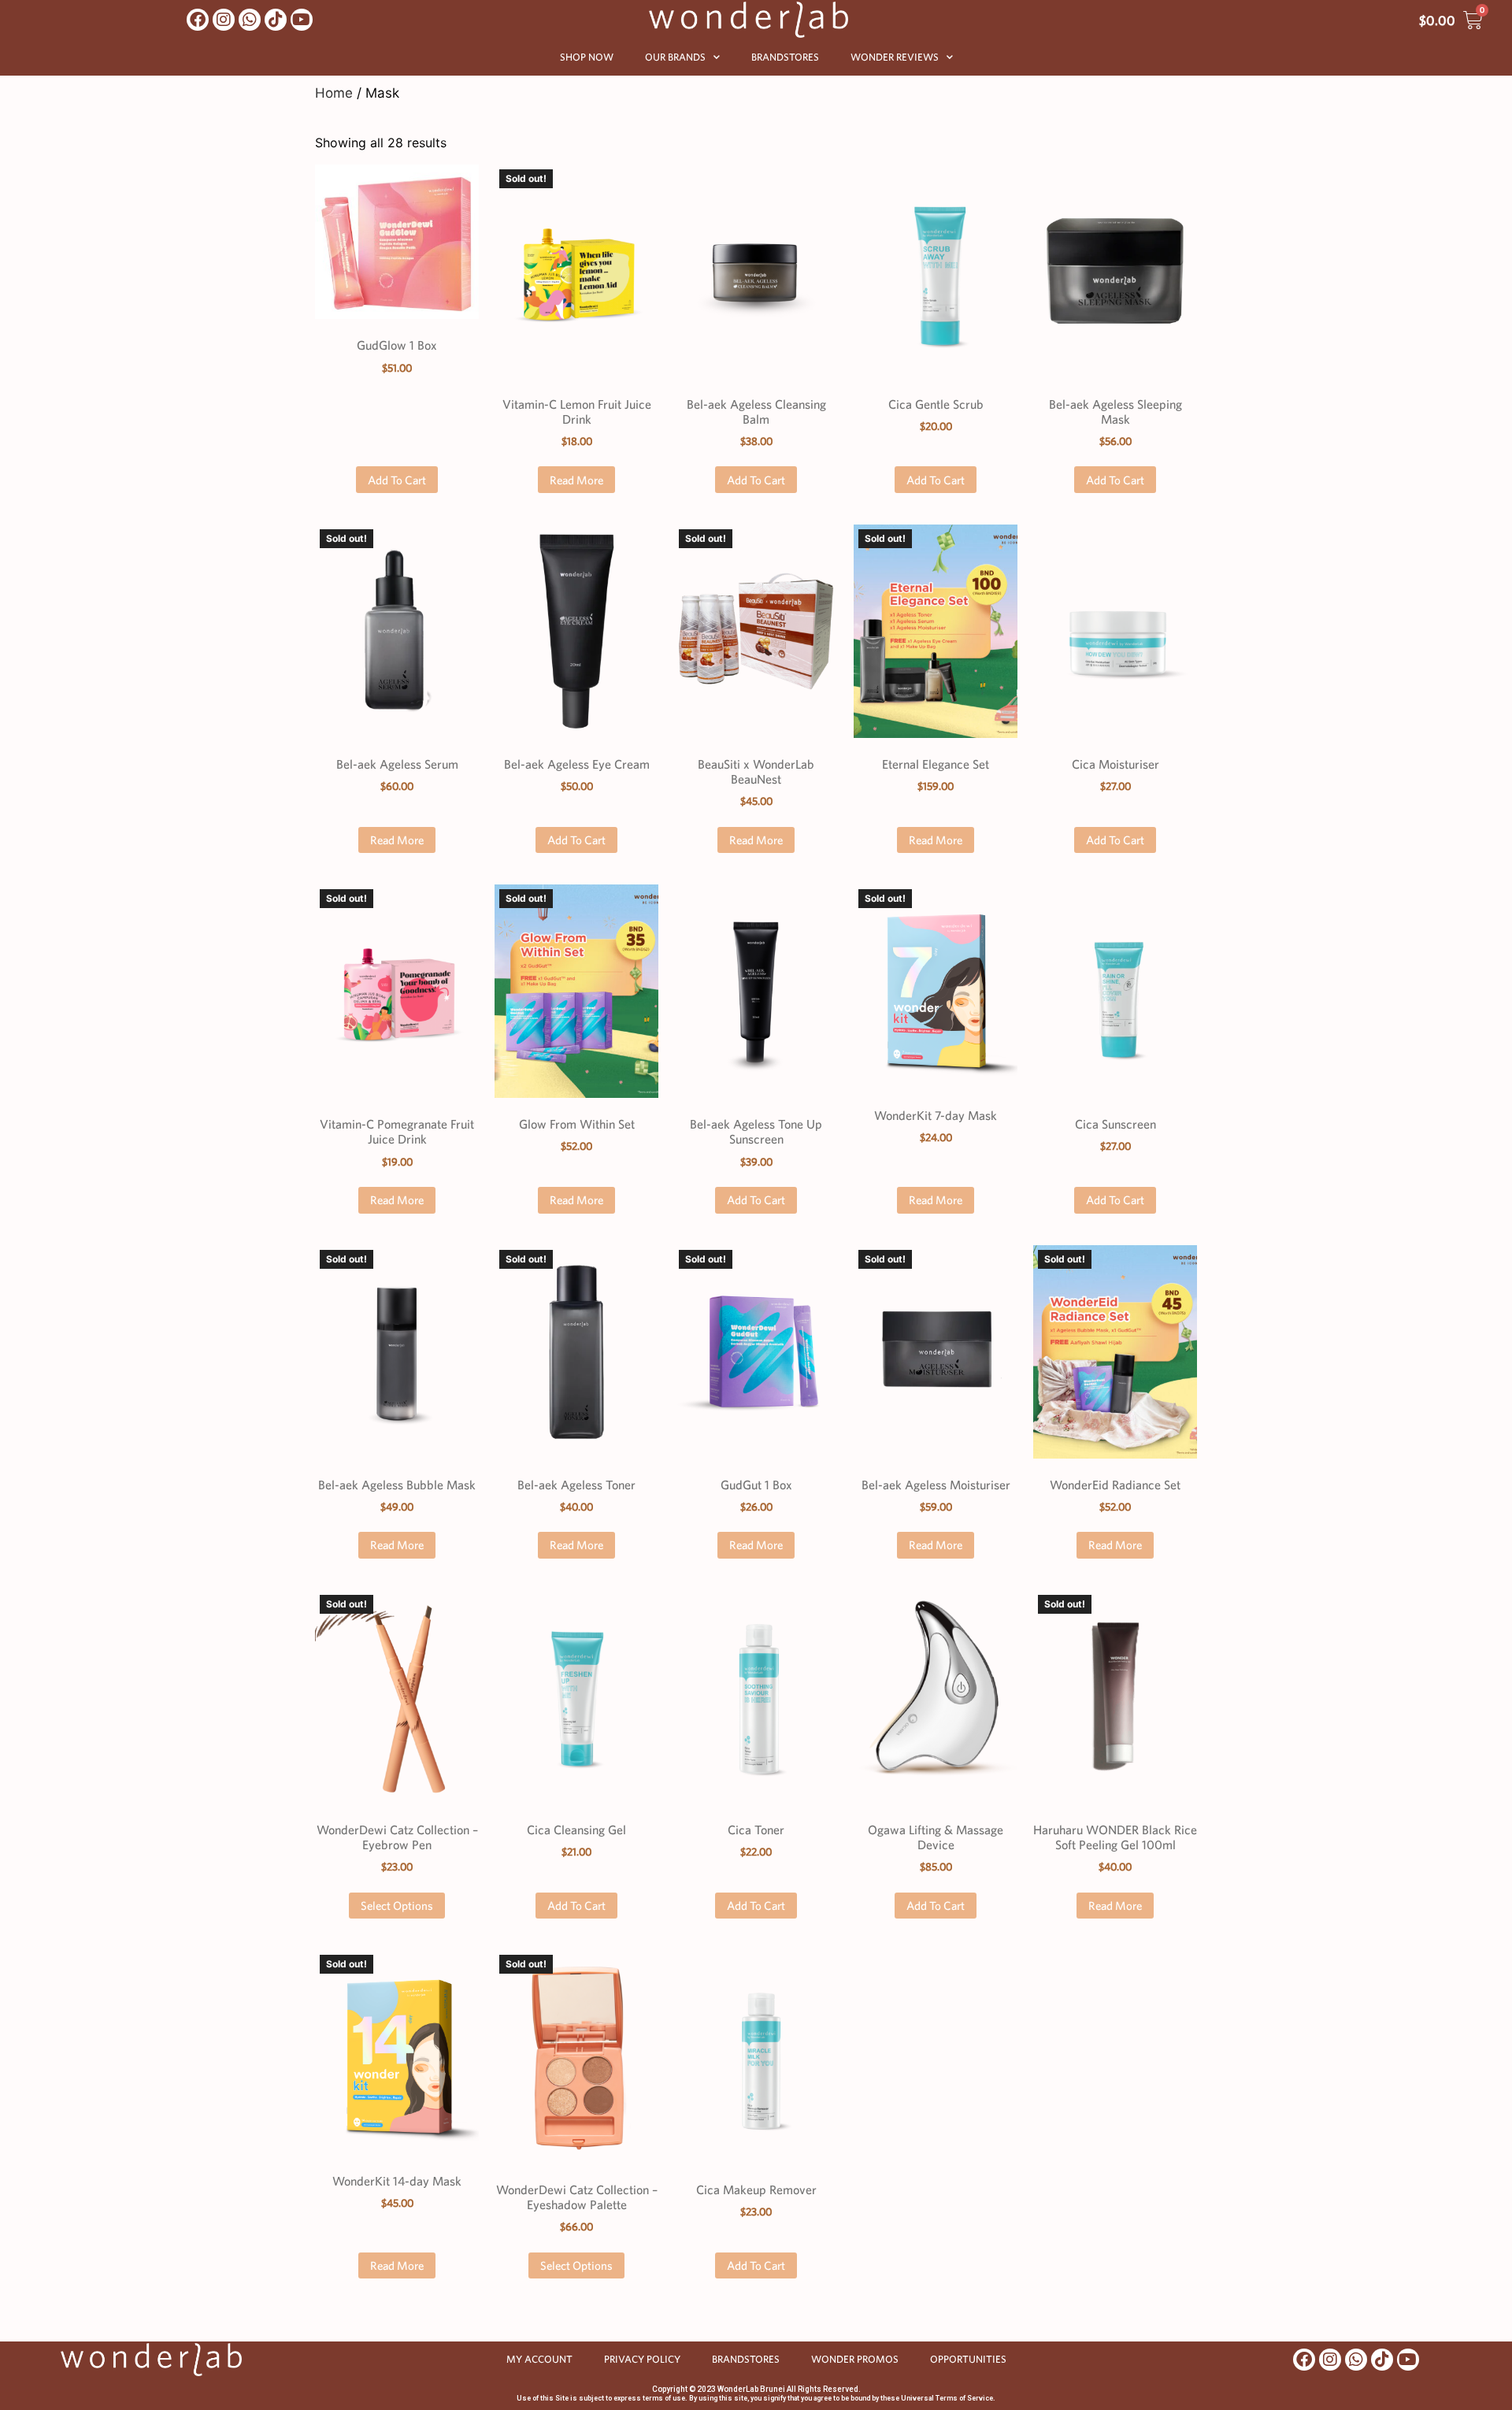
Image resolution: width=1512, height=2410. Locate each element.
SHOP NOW (587, 57)
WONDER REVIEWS (895, 57)
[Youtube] (302, 20)
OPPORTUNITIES (968, 2359)
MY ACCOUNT (539, 2359)
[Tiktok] (276, 20)
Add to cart (397, 480)
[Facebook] (198, 20)
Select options (397, 1906)
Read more (576, 480)
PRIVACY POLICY (642, 2359)
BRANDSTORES (785, 57)
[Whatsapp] (250, 20)
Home (334, 93)
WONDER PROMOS (855, 2359)
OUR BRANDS (675, 57)
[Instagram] (224, 20)
